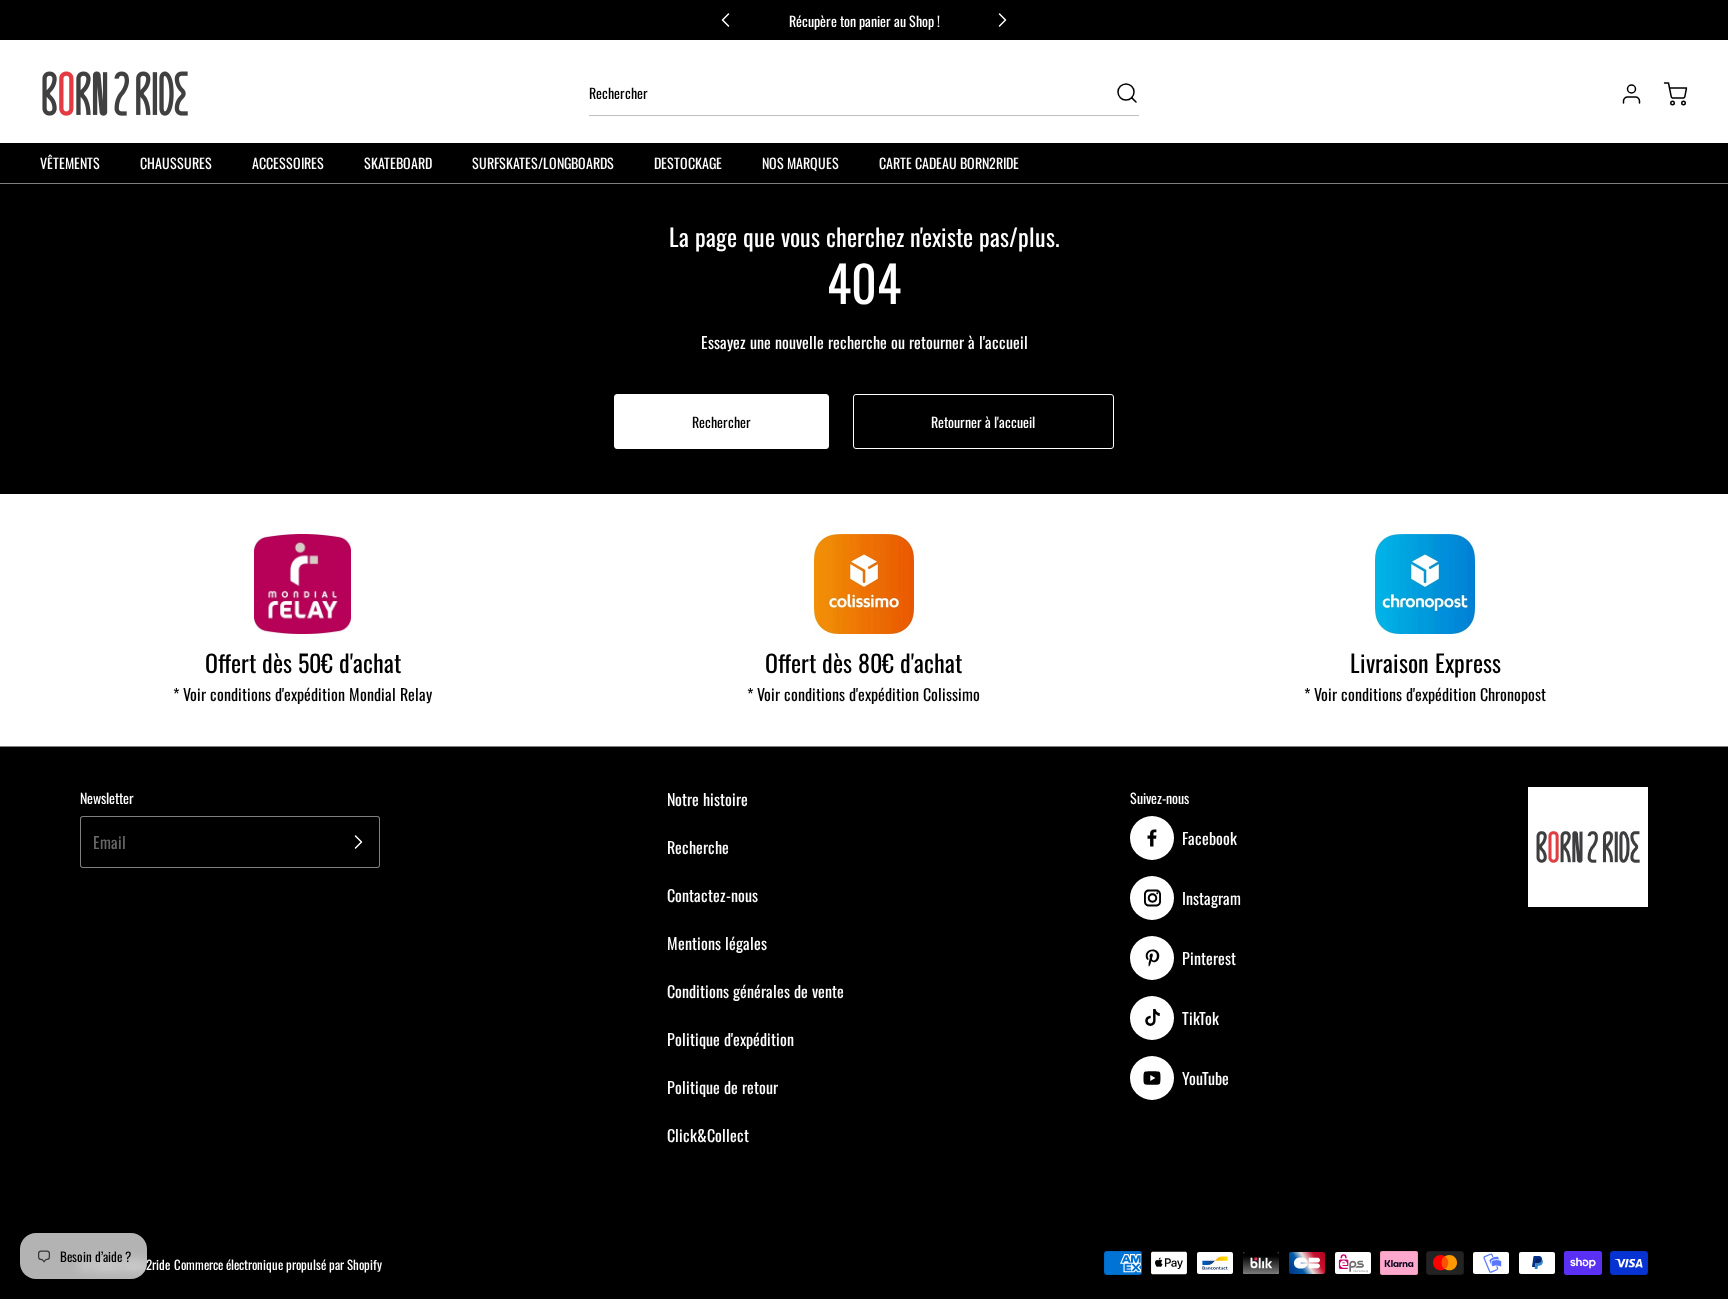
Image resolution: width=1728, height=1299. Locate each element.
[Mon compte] (1622, 94)
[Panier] (1666, 94)
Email (109, 842)
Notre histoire (707, 799)
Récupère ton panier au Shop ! (864, 20)
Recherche (698, 847)
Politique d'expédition (730, 1039)
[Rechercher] (1117, 93)
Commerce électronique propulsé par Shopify (278, 1264)
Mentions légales (717, 943)
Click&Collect (708, 1135)
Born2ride (147, 1264)
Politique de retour (722, 1087)
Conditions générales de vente (755, 991)
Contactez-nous (712, 895)
